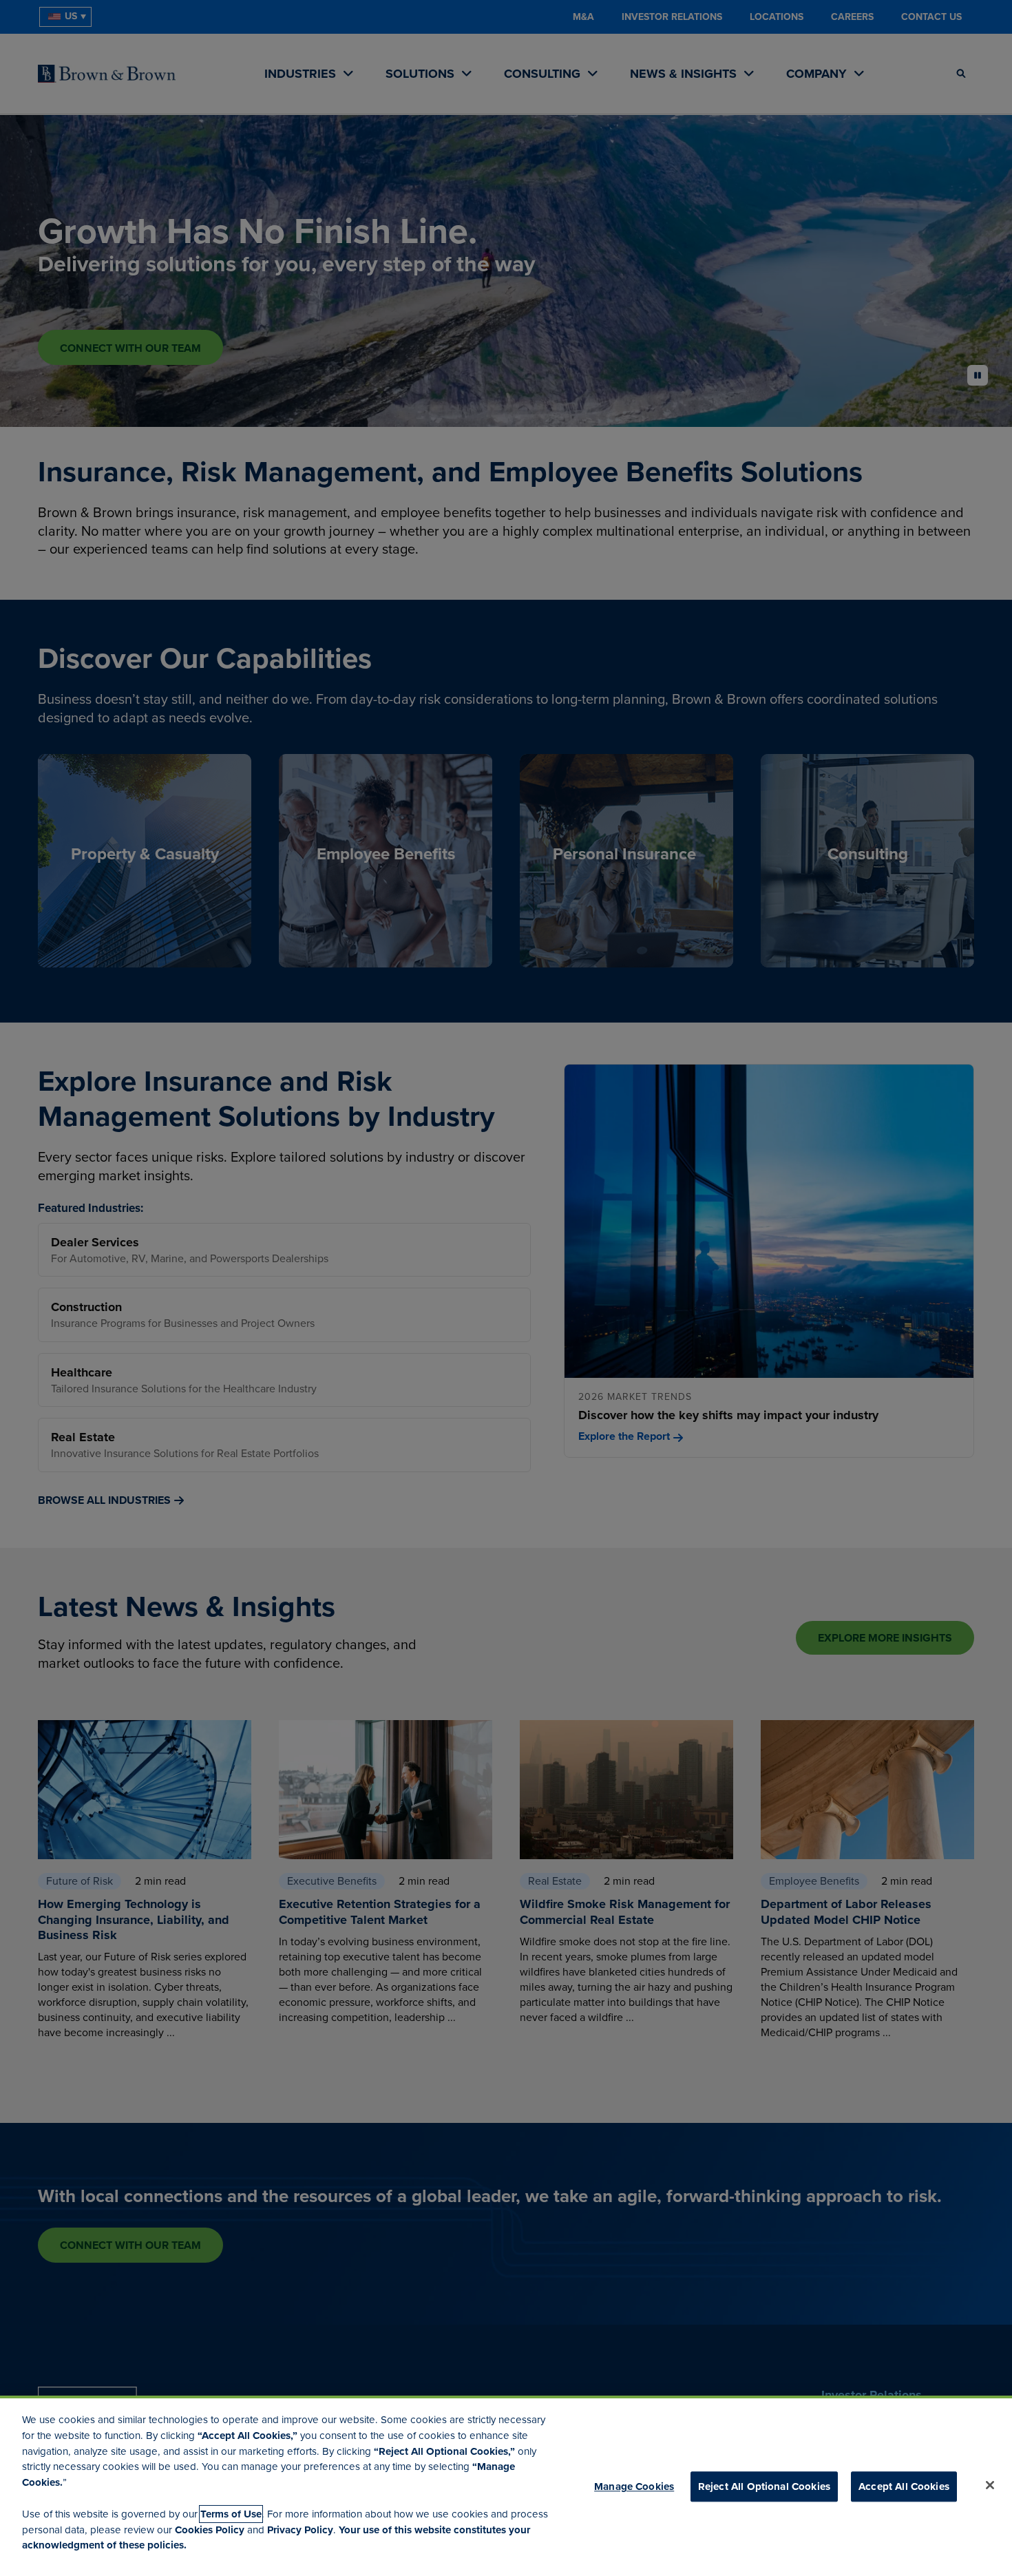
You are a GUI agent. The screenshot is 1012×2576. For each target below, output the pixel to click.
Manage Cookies (634, 2486)
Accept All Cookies (904, 2486)
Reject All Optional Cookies (764, 2486)
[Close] (990, 2485)
